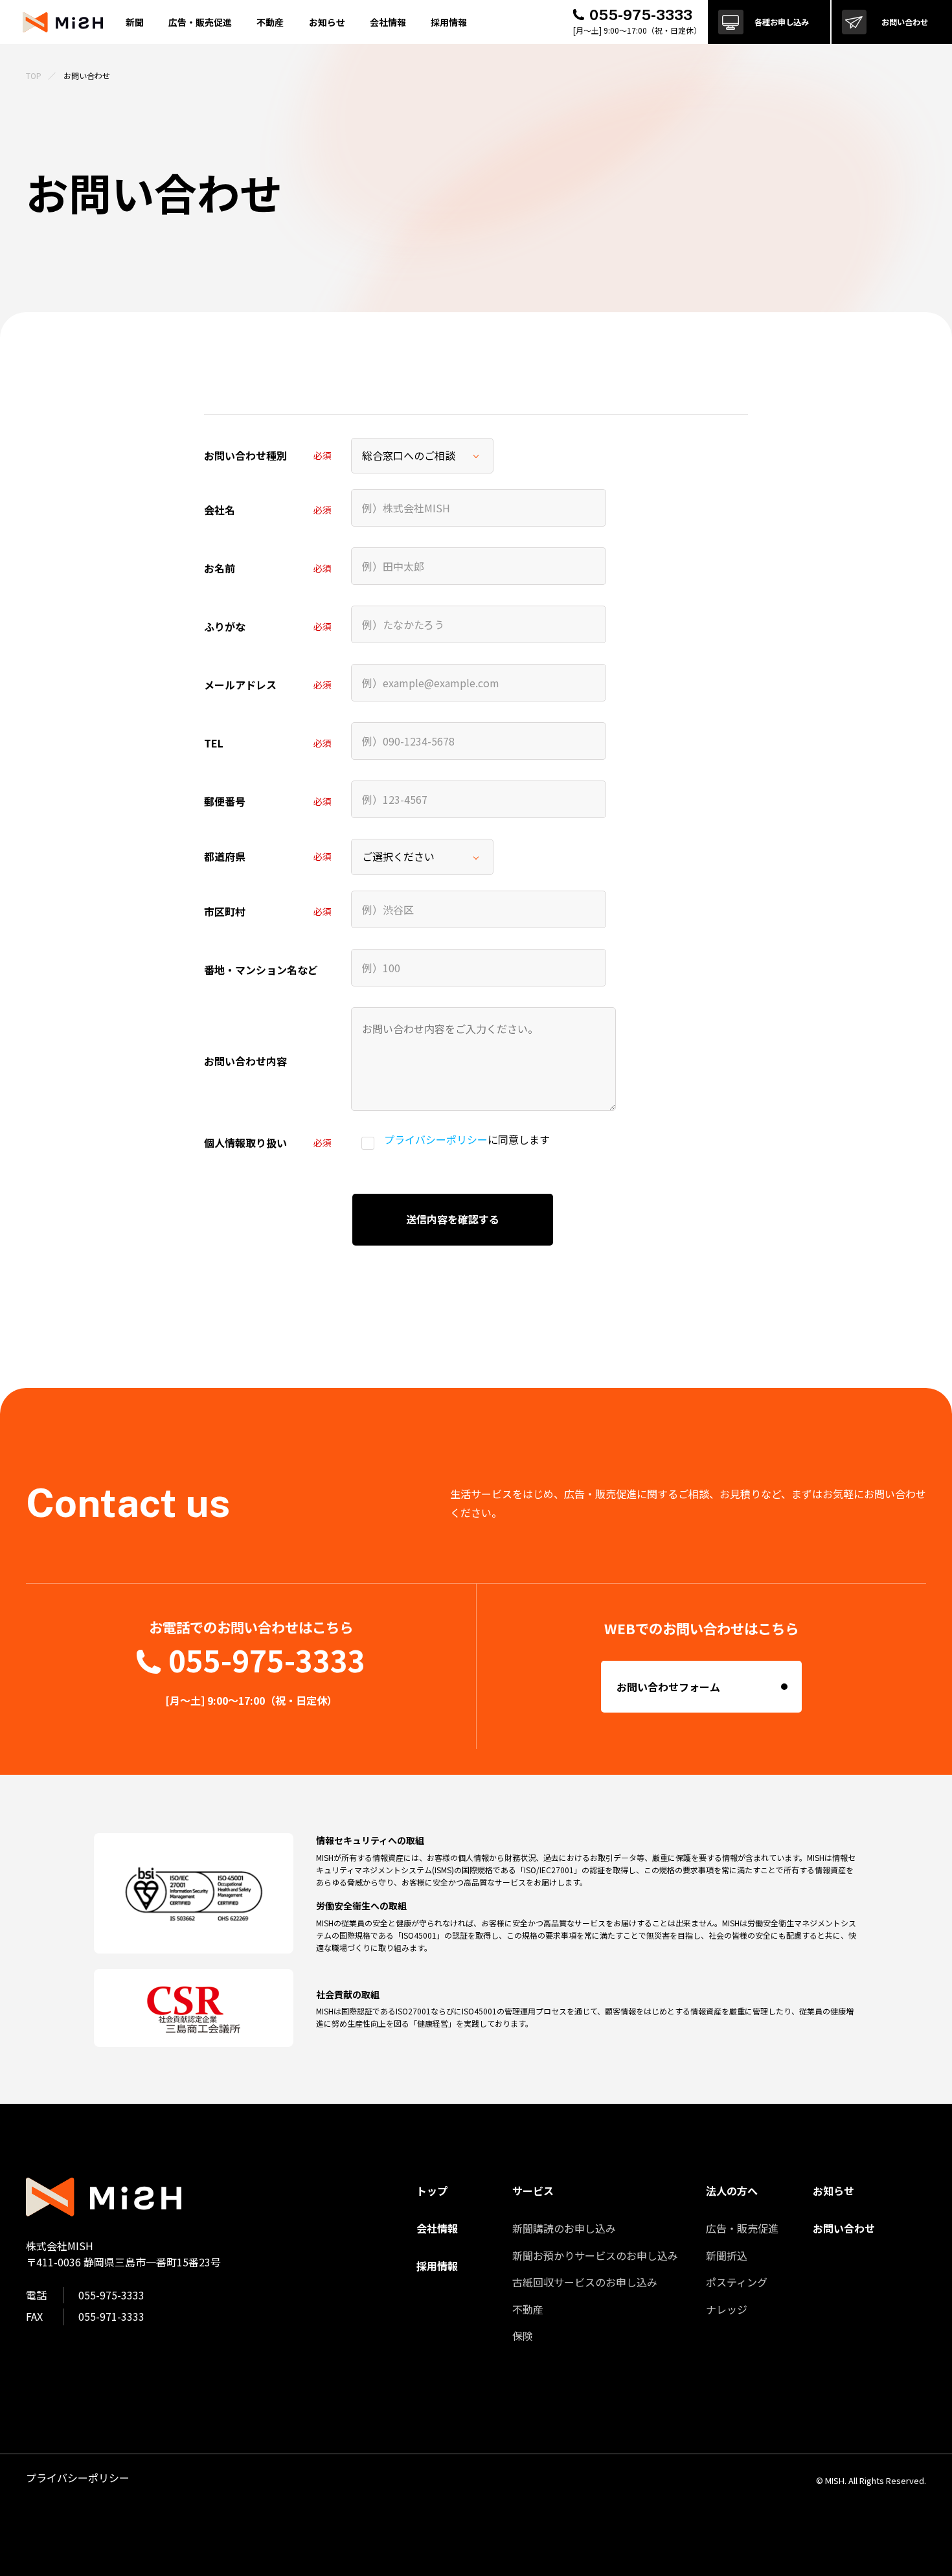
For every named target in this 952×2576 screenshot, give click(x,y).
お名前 (220, 568)
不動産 (528, 2309)
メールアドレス (240, 685)
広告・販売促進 (742, 2228)
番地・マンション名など (261, 970)
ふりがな (225, 626)
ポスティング (737, 2282)
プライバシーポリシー (436, 1139)
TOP (34, 75)
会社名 (220, 510)
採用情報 (449, 22)
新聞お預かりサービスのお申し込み (595, 2255)
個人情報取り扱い (245, 1143)
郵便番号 (225, 801)
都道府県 (225, 856)
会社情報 (388, 22)
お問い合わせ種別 (245, 455)
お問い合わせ (844, 2228)
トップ (432, 2191)
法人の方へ (732, 2191)
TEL (214, 743)
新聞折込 (727, 2255)
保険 (523, 2336)
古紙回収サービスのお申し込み (585, 2282)
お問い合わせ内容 (245, 1061)
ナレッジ (727, 2309)
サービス (533, 2191)
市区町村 (225, 911)
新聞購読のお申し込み (564, 2228)
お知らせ (327, 22)
